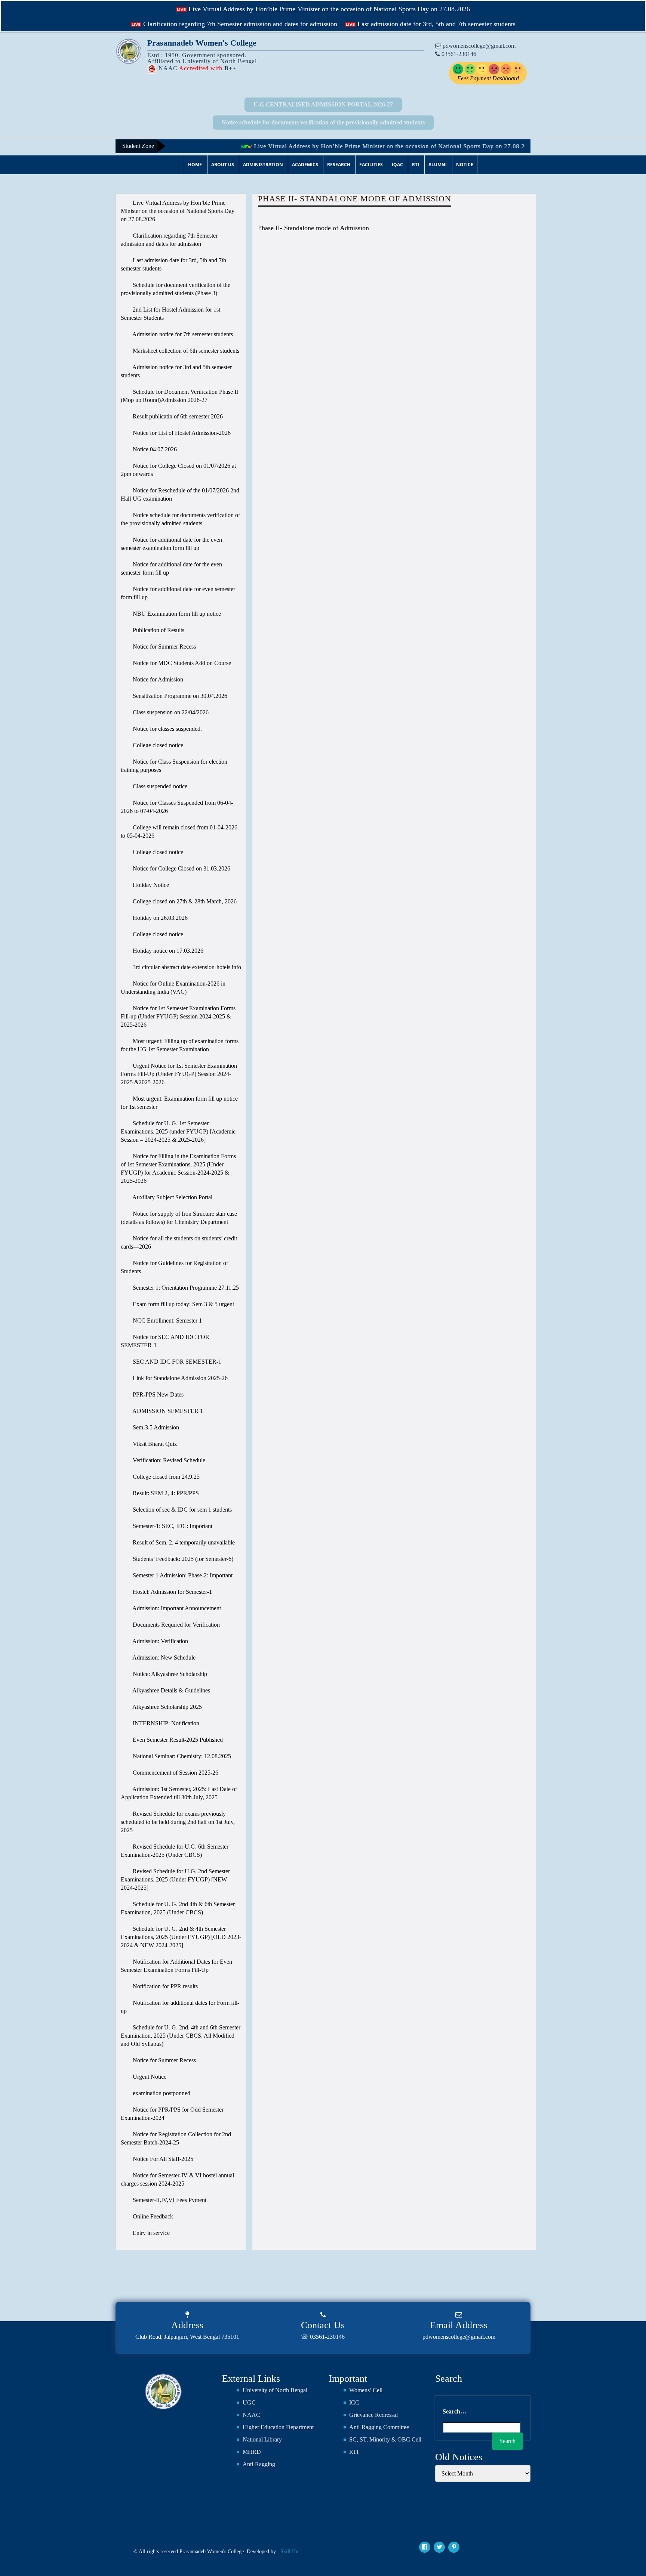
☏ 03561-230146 (323, 2337)
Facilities (371, 165)
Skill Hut (290, 2552)
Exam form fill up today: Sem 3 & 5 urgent (183, 1304)
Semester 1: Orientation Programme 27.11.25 (185, 1288)
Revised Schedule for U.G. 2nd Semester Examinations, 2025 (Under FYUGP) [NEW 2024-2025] (175, 1879)
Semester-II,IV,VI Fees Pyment (169, 2200)
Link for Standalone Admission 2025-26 (179, 1378)
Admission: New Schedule (163, 1657)
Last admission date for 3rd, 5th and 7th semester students (436, 24)
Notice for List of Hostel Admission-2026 (181, 433)
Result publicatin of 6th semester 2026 (177, 416)
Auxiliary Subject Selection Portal (172, 1197)
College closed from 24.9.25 (165, 1477)
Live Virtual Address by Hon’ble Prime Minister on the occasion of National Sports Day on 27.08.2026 (328, 9)
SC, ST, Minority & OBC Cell (385, 2439)
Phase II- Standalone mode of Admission (313, 228)
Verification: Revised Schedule (168, 1460)
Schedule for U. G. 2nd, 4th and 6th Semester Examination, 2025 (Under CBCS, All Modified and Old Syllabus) (181, 2036)
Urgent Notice (149, 2077)
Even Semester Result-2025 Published (177, 1740)
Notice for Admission (157, 679)
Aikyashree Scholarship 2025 (167, 1707)
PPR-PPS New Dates (157, 1394)
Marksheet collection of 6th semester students (185, 351)
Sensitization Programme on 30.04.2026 (179, 696)
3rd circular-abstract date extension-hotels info (186, 967)
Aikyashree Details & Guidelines (171, 1690)
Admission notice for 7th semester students (182, 334)
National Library (262, 2439)
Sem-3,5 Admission (155, 1427)
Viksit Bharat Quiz (154, 1444)
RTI (416, 165)
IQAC (397, 165)
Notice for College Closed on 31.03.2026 (181, 868)
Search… (454, 2411)
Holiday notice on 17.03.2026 (167, 951)
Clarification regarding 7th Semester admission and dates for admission (239, 24)
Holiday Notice (150, 885)
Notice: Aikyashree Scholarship (169, 1674)
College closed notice (157, 745)
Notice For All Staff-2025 (162, 2159)
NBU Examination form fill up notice (176, 614)
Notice (465, 165)
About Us (223, 165)
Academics (305, 165)
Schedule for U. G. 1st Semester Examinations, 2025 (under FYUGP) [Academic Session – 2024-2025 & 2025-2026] (178, 1131)
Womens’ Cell (366, 2390)
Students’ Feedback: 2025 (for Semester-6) (182, 1559)
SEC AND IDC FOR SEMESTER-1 (176, 1362)
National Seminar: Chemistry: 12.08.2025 (181, 1756)
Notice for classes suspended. (167, 729)
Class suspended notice (159, 786)
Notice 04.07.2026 (154, 449)
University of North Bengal (275, 2390)
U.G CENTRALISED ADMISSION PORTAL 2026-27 (323, 104)
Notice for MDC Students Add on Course (181, 663)
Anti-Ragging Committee (379, 2427)
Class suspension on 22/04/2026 (170, 712)
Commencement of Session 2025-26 (175, 1773)
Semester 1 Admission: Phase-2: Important (182, 1575)
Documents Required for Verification (176, 1625)
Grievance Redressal (373, 2415)
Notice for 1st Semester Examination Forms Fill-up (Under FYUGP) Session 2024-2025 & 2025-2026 (178, 1016)
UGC (249, 2402)
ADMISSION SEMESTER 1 (167, 1411)
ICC (354, 2402)
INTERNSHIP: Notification (165, 1723)
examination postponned (161, 2093)
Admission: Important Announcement (176, 1608)
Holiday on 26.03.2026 (159, 918)
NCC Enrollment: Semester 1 (167, 1321)
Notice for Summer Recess (164, 647)
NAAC (251, 2415)
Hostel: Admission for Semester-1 (172, 1592)
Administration (263, 165)
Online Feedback (152, 2216)
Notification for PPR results (164, 1986)
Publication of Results (158, 630)
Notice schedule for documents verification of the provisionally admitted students (323, 122)
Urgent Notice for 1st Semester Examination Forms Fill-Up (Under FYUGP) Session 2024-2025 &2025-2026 (179, 1074)
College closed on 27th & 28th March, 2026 (184, 901)
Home (195, 165)
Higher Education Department (278, 2427)
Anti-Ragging (259, 2464)
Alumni (438, 165)
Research (339, 165)
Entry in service (150, 2233)
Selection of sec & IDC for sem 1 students (182, 1510)
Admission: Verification (160, 1641)
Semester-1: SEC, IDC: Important (172, 1526)
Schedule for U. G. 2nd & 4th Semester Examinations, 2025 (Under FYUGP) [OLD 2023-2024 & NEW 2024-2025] (181, 1937)
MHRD (252, 2452)
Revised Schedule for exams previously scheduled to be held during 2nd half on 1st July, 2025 (178, 1822)
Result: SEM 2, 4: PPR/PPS (165, 1493)
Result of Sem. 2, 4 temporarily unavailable (183, 1542)
